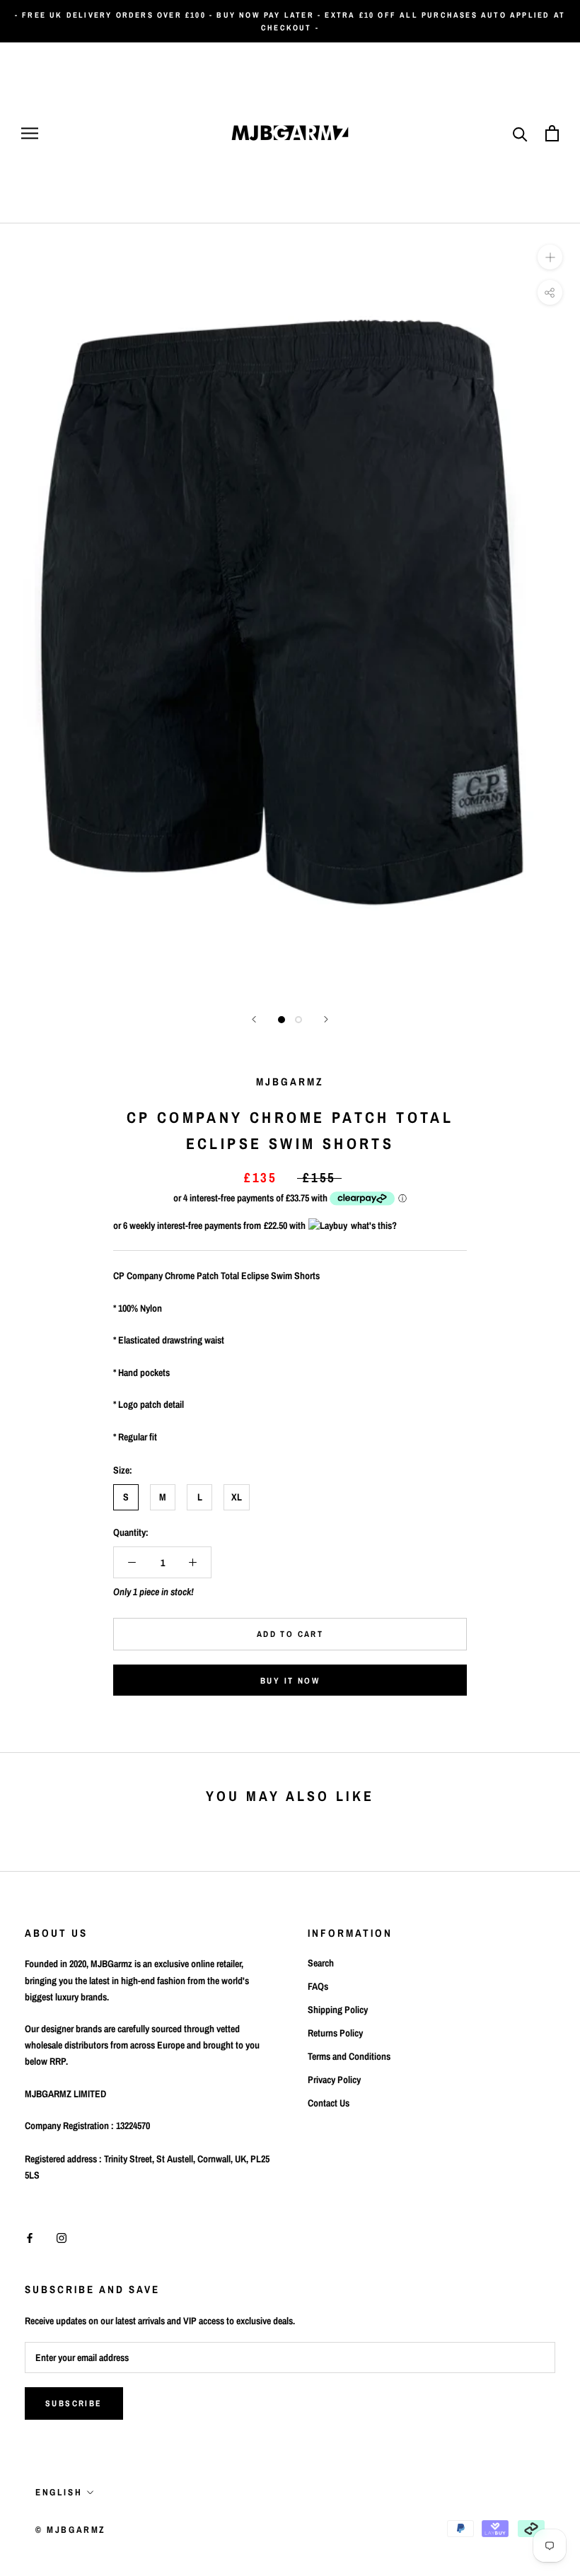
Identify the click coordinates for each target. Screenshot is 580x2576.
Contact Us (329, 2103)
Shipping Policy (338, 2010)
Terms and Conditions (349, 2056)
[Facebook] (30, 2238)
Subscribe (74, 2403)
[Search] (520, 133)
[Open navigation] (30, 133)
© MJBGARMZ (71, 2530)
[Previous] (254, 1019)
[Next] (326, 1019)
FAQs (318, 1986)
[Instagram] (62, 2238)
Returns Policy (335, 2033)
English (59, 2492)
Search (321, 1963)
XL (237, 1497)
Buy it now (290, 1681)
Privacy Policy (334, 2080)
